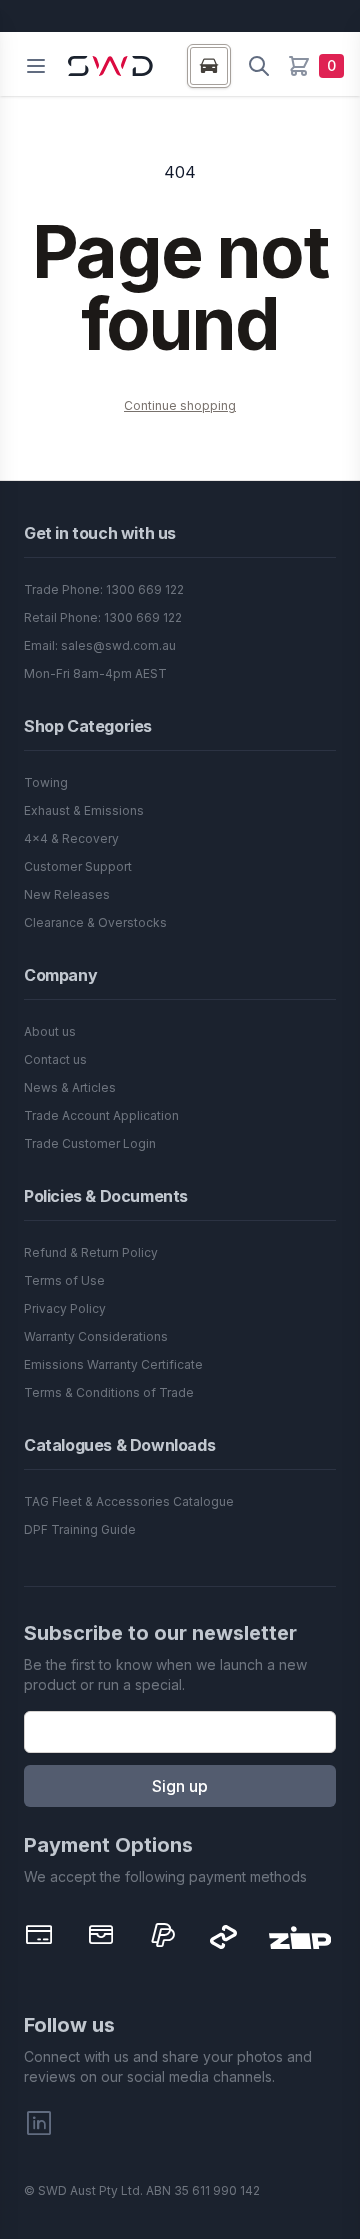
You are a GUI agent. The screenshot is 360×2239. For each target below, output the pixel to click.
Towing (46, 782)
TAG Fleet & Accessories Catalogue (129, 1501)
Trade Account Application (101, 1115)
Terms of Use (64, 1280)
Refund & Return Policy (91, 1252)
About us (50, 1031)
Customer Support (78, 866)
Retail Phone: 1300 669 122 (103, 617)
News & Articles (70, 1087)
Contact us (55, 1059)
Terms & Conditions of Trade (109, 1392)
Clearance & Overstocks (95, 922)
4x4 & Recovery (71, 838)
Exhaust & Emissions (84, 810)
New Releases (67, 894)
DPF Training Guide (80, 1529)
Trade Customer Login (90, 1143)
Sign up (180, 1786)
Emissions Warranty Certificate (113, 1364)
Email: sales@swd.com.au (100, 645)
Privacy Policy (65, 1308)
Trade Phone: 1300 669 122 (104, 589)
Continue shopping (180, 405)
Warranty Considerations (96, 1336)
